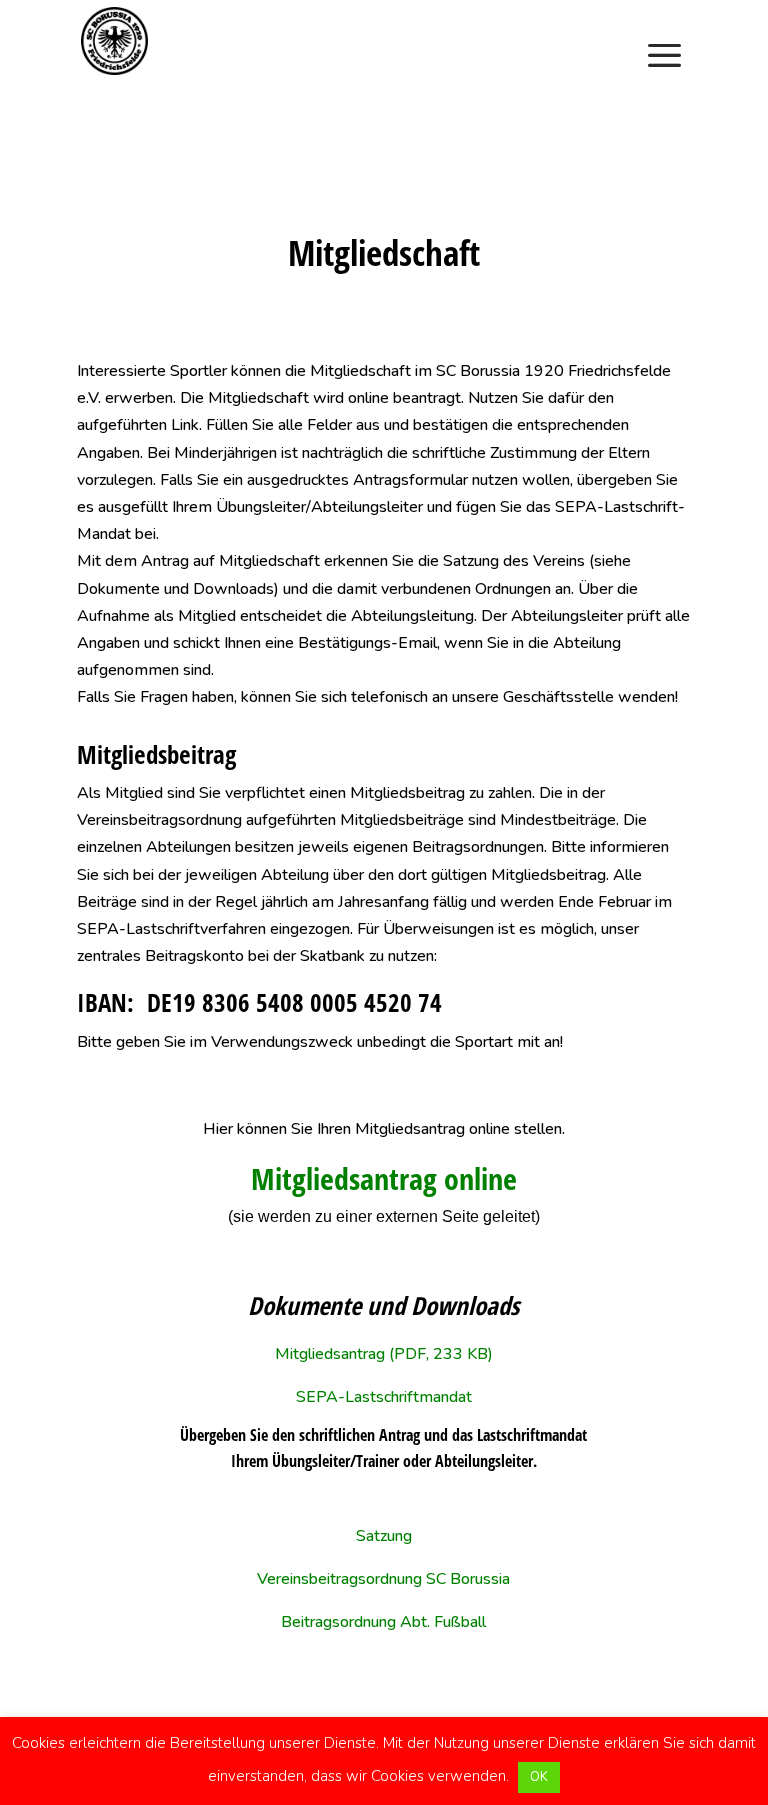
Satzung (384, 1536)
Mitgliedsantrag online (384, 1178)
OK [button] (539, 1777)
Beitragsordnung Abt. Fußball (383, 1622)
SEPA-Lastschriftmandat (384, 1397)
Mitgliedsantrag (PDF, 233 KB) (384, 1354)
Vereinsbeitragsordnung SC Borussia (383, 1579)
